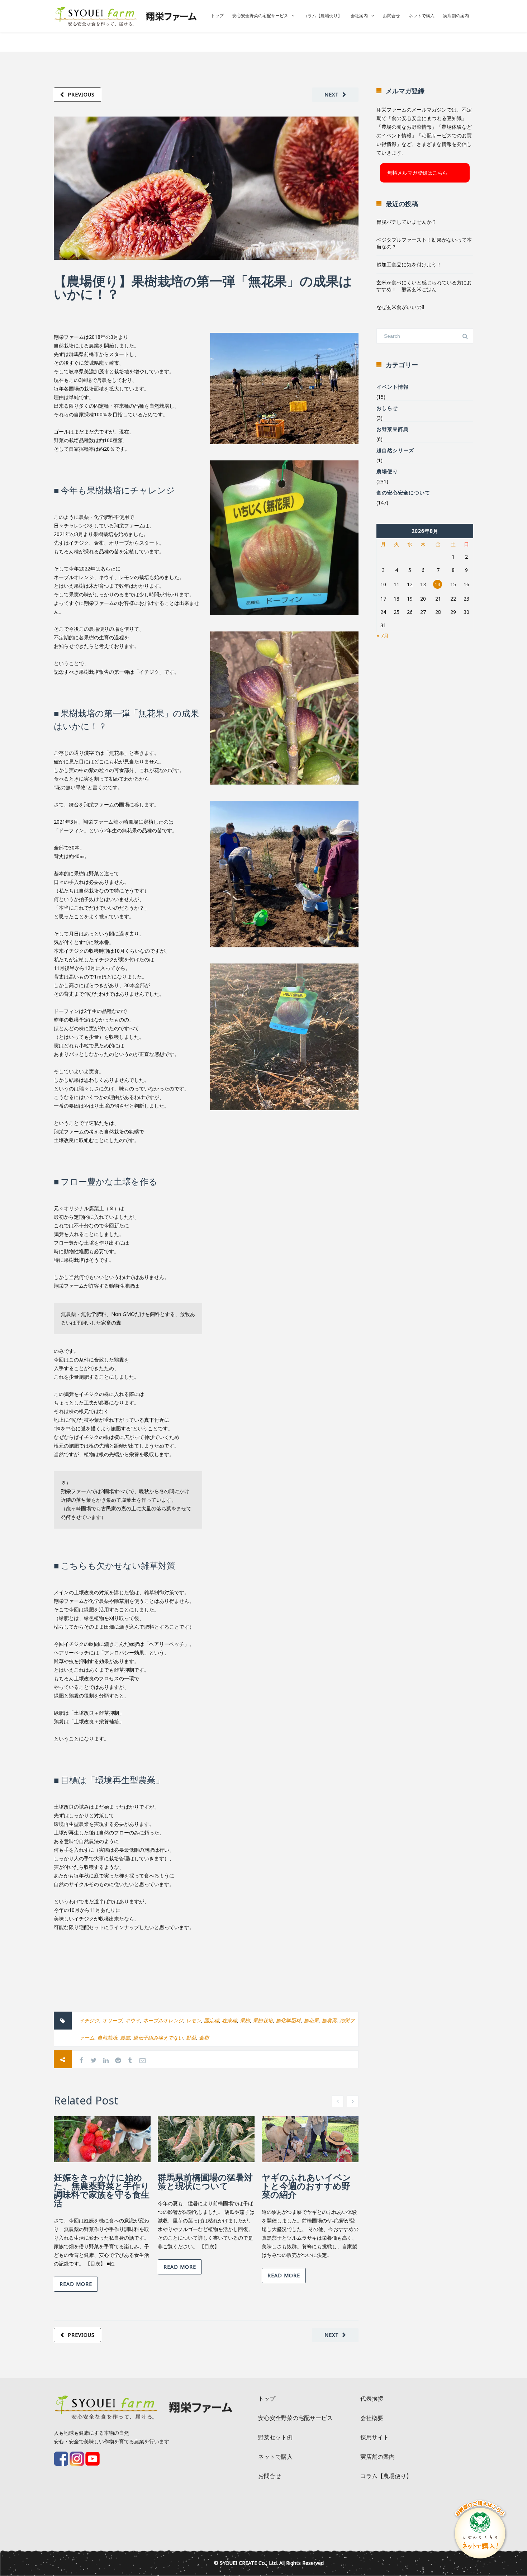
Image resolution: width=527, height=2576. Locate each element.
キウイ (133, 2020)
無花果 (311, 2020)
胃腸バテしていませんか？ (407, 222)
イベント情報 (393, 387)
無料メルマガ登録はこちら (417, 173)
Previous (81, 94)
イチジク (89, 2020)
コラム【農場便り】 (323, 16)
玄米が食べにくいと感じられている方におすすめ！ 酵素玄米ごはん (424, 286)
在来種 (229, 2020)
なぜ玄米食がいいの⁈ (400, 307)
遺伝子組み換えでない (158, 2038)
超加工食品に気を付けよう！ (409, 264)
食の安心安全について (403, 493)
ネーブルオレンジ (163, 2020)
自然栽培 (107, 2038)
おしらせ (387, 408)
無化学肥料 (288, 2020)
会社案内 (359, 16)
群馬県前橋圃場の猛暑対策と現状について (205, 2181)
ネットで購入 (422, 16)
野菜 (191, 2038)
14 (437, 584)
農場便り (387, 471)
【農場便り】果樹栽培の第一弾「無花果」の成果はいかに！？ (203, 287)
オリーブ (112, 2020)
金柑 (204, 2038)
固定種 (212, 2020)
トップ (217, 16)
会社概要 (372, 2418)
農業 (125, 2038)
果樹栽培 (263, 2020)
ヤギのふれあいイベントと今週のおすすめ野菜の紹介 (307, 2186)
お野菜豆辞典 (393, 429)
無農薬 (329, 2020)
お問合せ (391, 16)
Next (332, 94)
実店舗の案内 (456, 16)
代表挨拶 (372, 2399)
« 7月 (383, 636)
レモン (194, 2020)
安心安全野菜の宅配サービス (260, 16)
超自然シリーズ (395, 450)
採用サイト (375, 2437)
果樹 (245, 2020)
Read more (76, 2284)
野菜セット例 (275, 2437)
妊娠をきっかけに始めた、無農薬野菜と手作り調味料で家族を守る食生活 (102, 2190)
